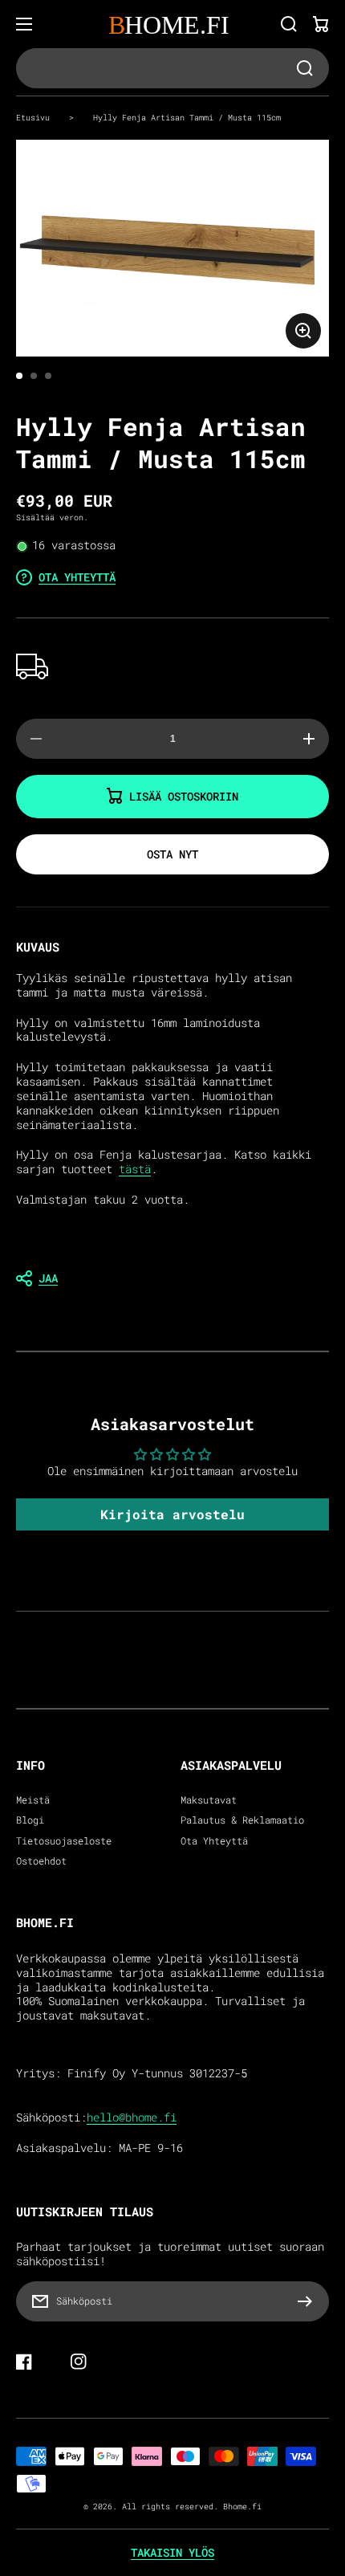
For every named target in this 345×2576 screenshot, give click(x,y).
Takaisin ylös (172, 2553)
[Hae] (289, 24)
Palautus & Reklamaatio (242, 1820)
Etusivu (33, 117)
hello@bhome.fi (132, 2117)
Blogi (30, 1820)
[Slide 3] (48, 376)
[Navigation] (24, 24)
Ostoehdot (41, 1861)
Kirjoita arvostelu (172, 1514)
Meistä (33, 1800)
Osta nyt (172, 854)
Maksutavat (209, 1800)
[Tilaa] (309, 2301)
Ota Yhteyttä (214, 1841)
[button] (172, 1278)
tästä (135, 1169)
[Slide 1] (19, 376)
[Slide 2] (34, 376)
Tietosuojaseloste (64, 1841)
